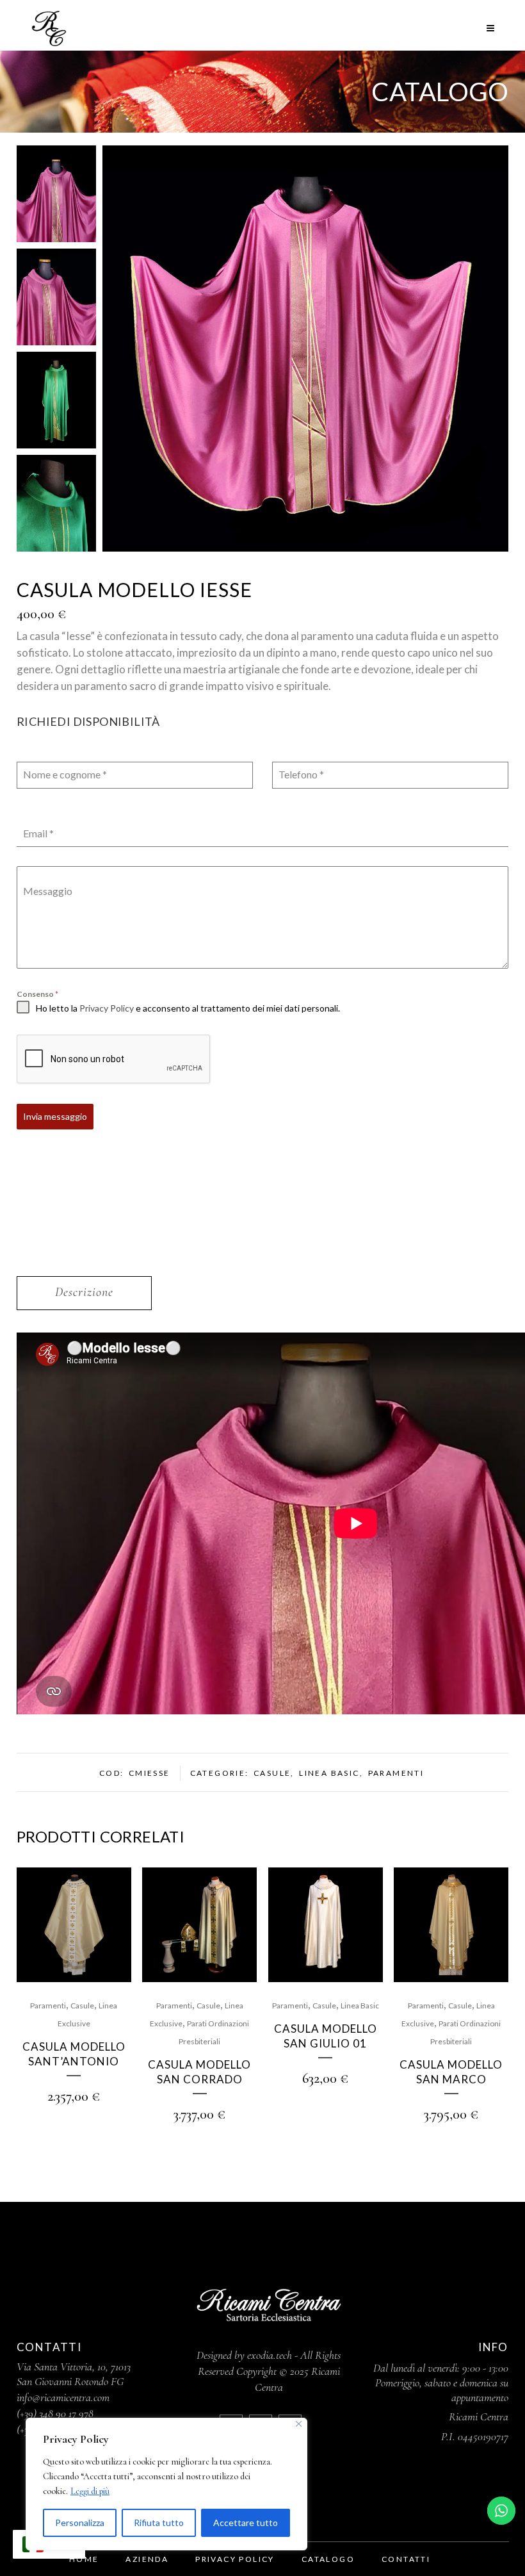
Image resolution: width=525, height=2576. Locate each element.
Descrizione (84, 1292)
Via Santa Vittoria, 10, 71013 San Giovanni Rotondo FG (74, 2374)
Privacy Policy (107, 1008)
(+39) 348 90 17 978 (55, 2413)
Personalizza (80, 2523)
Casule (272, 1773)
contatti (406, 2559)
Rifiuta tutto (159, 2523)
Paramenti (396, 1773)
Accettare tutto (246, 2523)
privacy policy (235, 2559)
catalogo (328, 2559)
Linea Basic (329, 1773)
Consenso (37, 994)
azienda (147, 2559)
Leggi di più (90, 2491)
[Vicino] (299, 2424)
